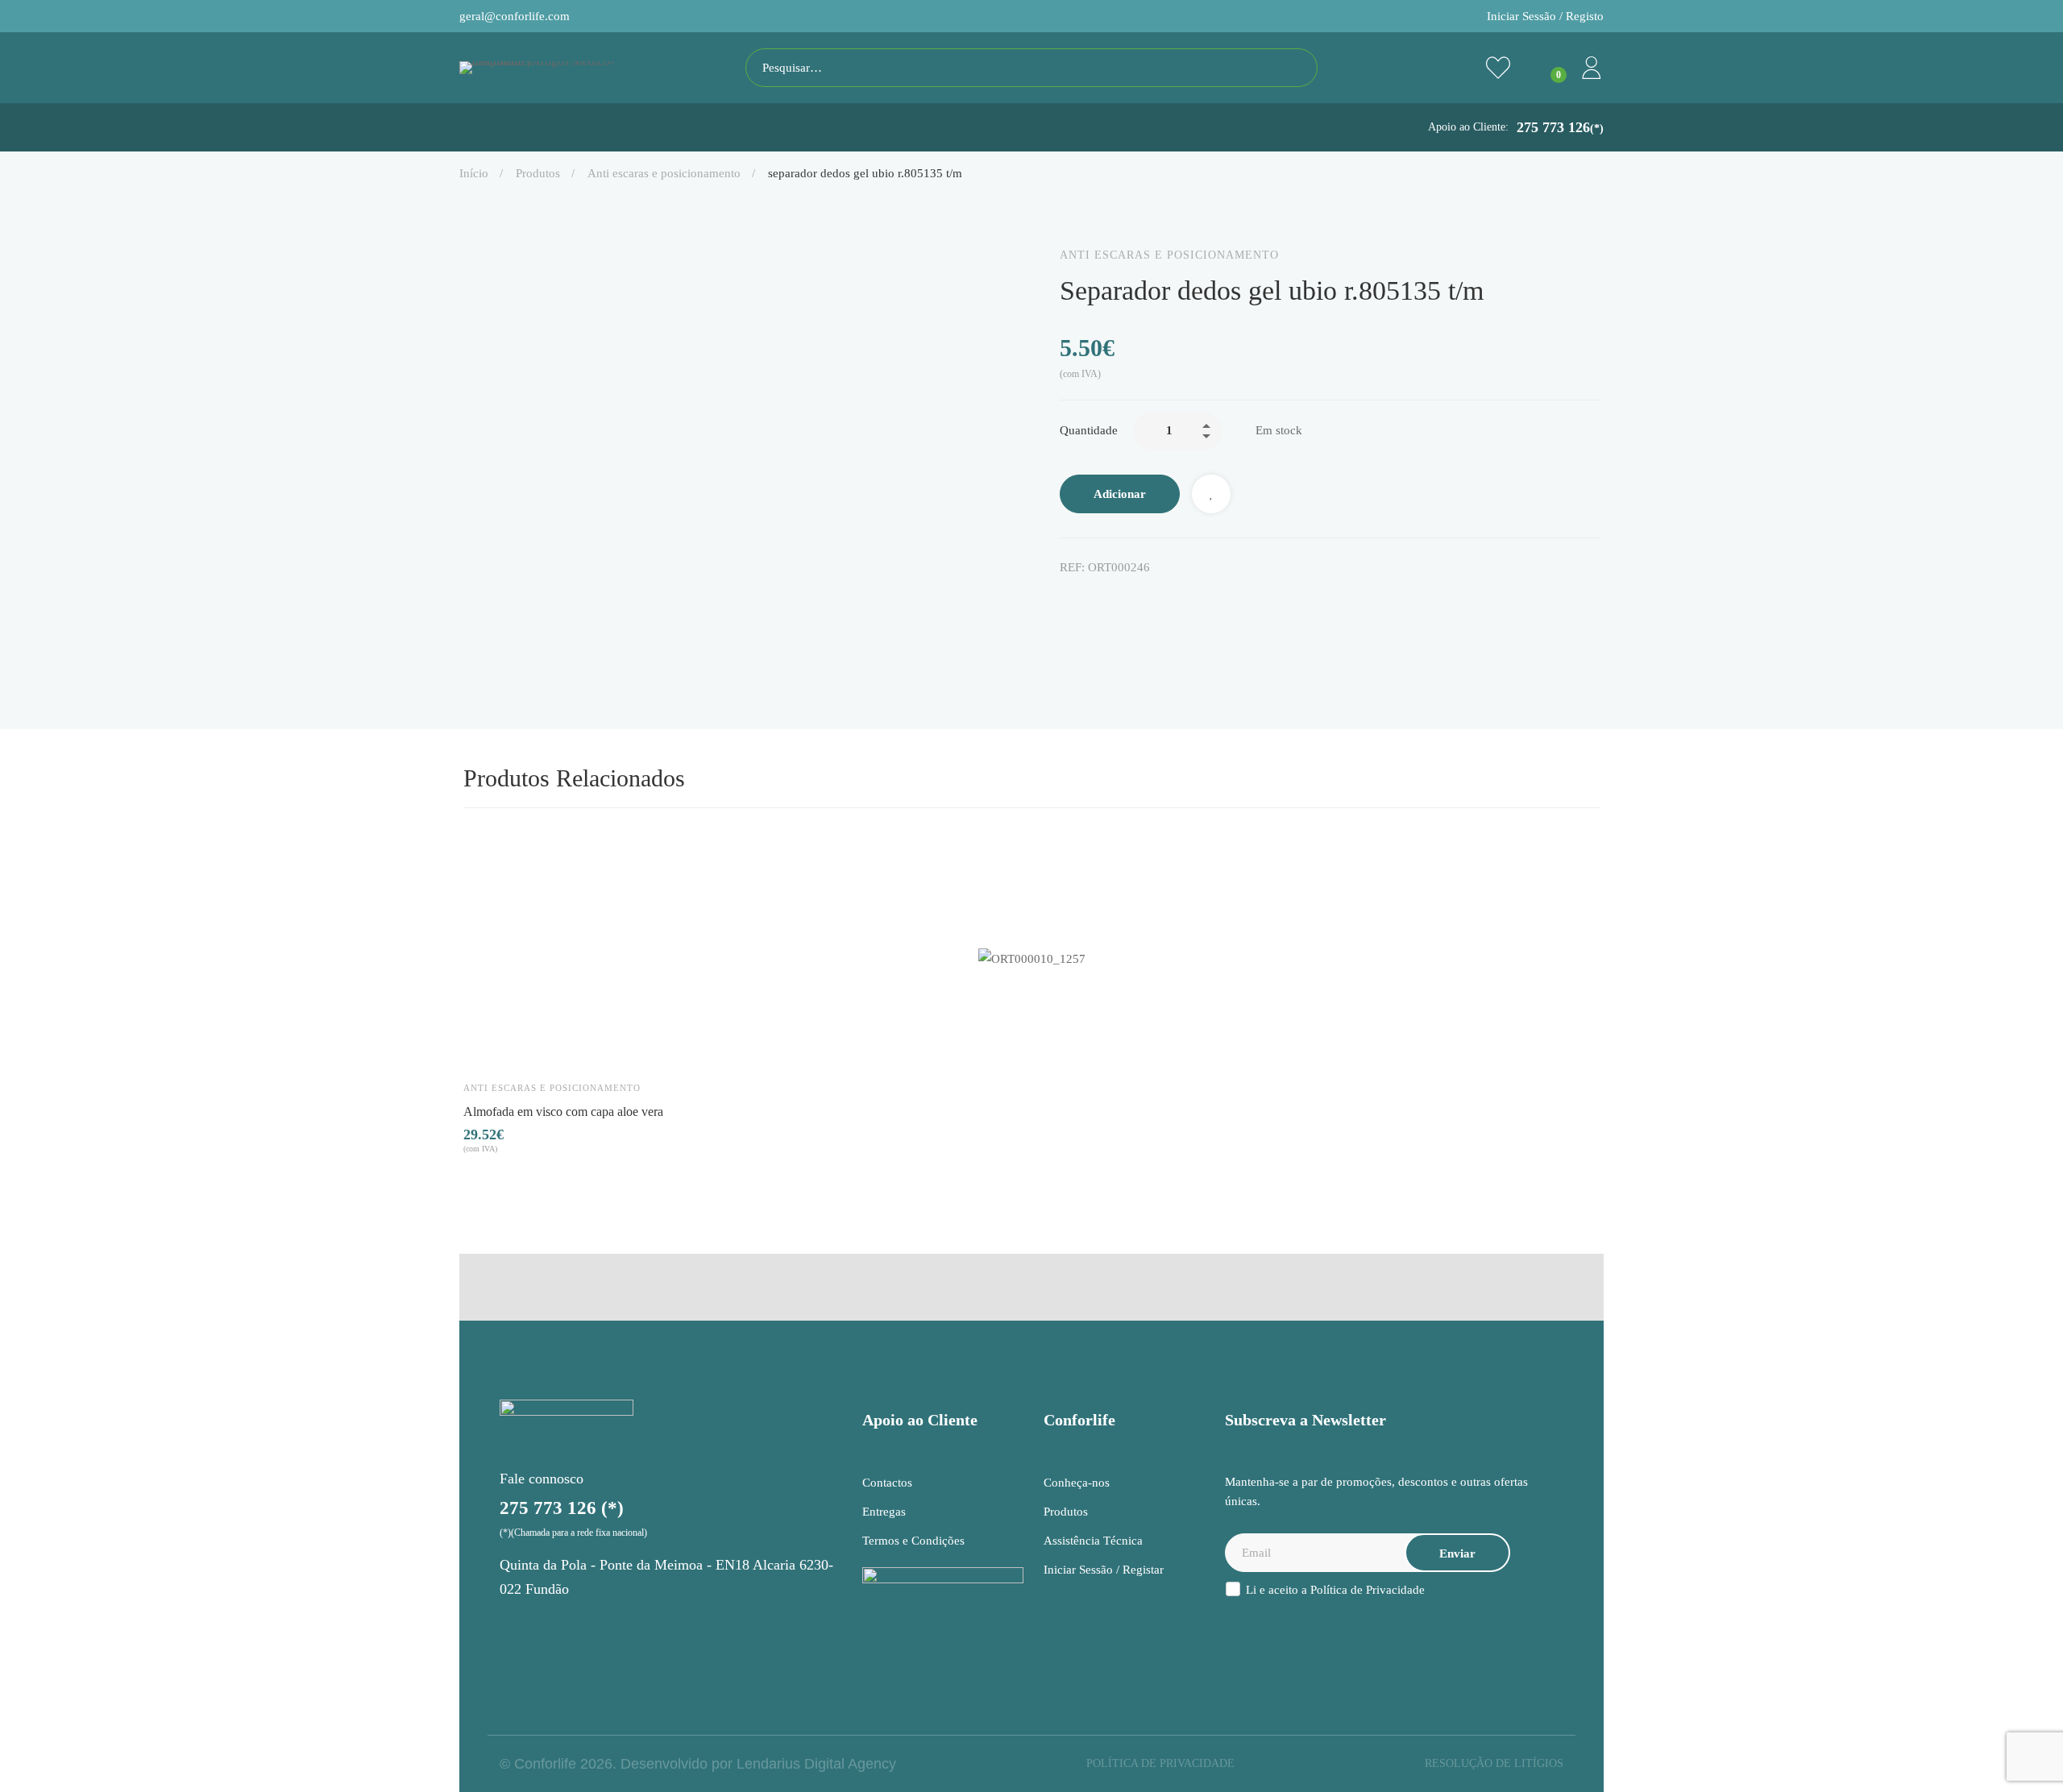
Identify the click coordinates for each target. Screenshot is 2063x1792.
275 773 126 (1560, 127)
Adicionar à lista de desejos (1211, 494)
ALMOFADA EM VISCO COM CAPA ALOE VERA (563, 1111)
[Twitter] (1100, 601)
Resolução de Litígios (1494, 1763)
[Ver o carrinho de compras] (1545, 68)
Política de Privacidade (1368, 1590)
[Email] (1202, 601)
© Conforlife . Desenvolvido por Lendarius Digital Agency (698, 1764)
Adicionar (1120, 494)
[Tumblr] (1168, 601)
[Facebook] (1066, 601)
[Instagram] (512, 1626)
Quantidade (1089, 430)
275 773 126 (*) (562, 1508)
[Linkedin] (1134, 601)
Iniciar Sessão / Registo (1545, 16)
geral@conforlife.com (515, 16)
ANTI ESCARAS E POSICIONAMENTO (664, 173)
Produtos (538, 173)
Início (474, 173)
